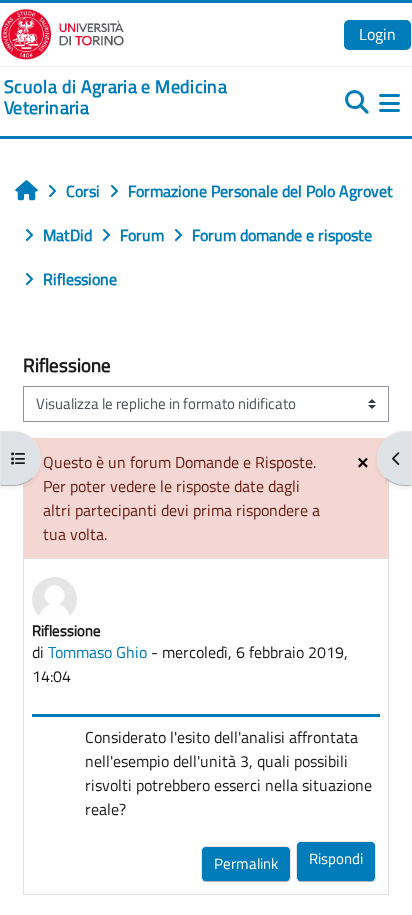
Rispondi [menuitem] (336, 858)
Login (377, 34)
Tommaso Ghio (97, 652)
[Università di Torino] (62, 32)
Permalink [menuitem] (246, 863)
